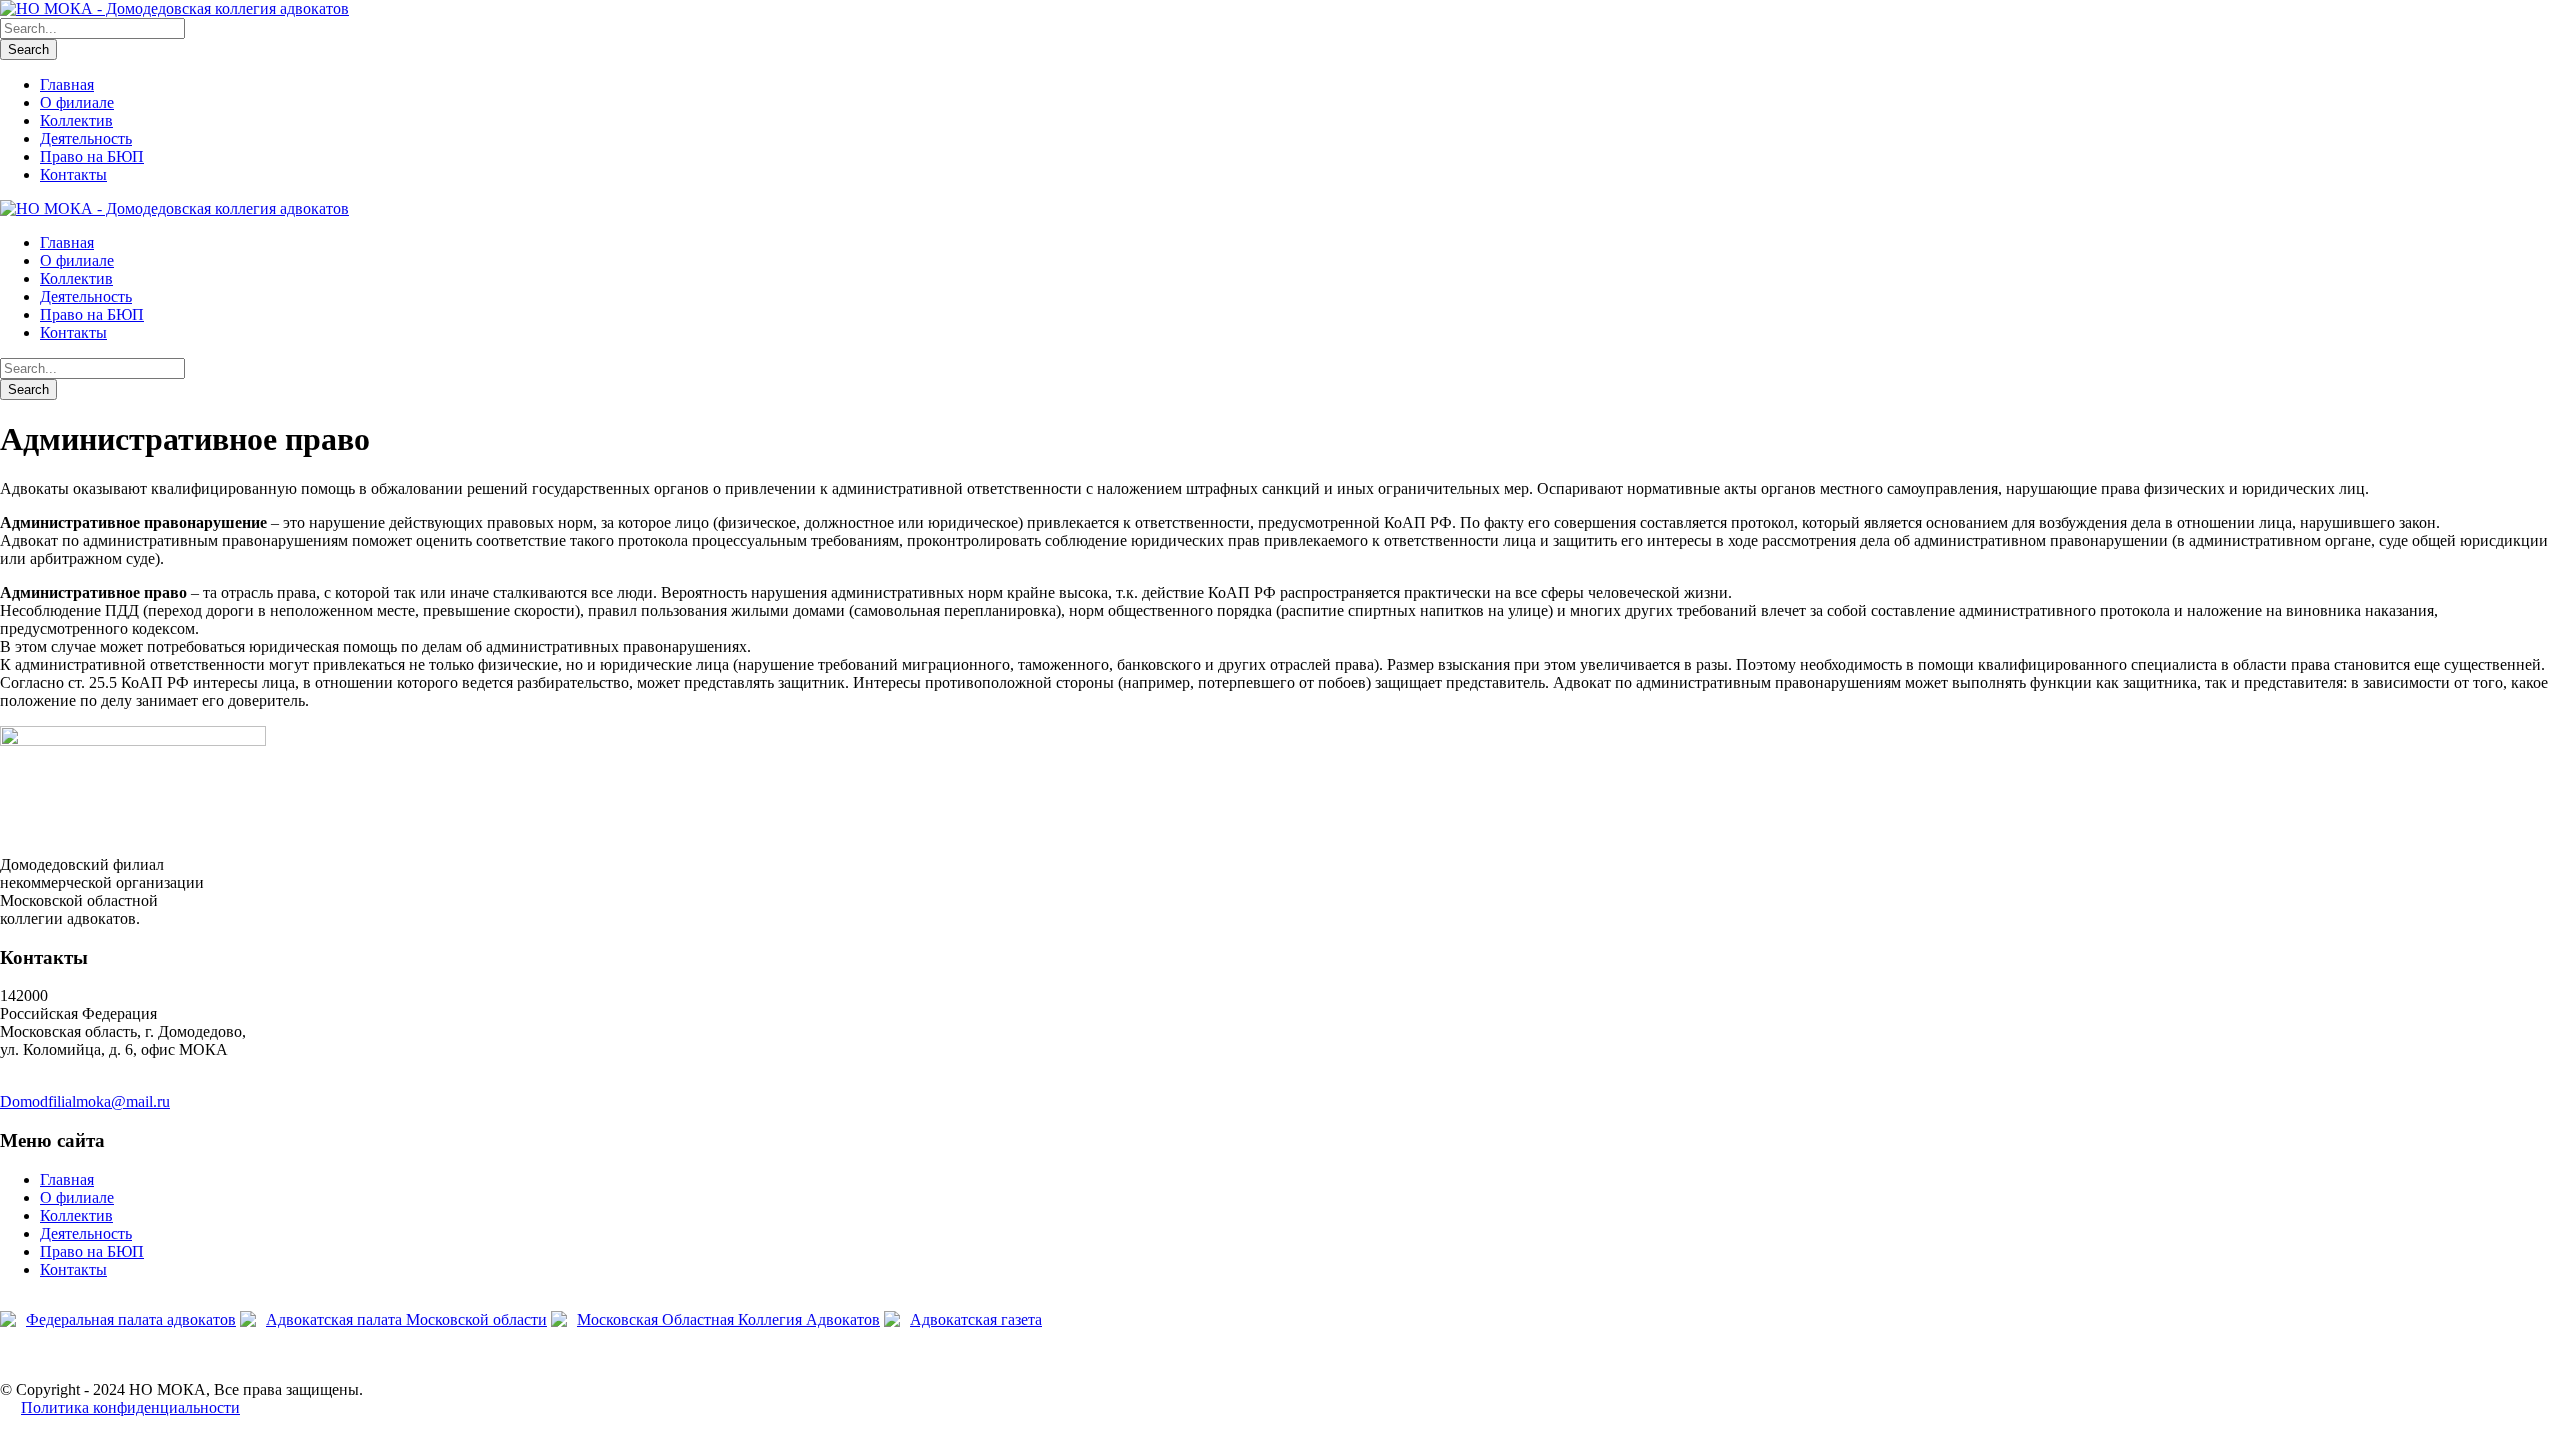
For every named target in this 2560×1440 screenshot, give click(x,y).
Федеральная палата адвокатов (131, 1319)
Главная (67, 84)
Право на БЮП (92, 156)
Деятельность (86, 138)
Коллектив (76, 120)
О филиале (77, 102)
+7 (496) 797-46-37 (62, 1083)
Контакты (73, 174)
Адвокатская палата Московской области (406, 1319)
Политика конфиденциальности (130, 1407)
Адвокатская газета (976, 1319)
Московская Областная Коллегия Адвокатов (728, 1319)
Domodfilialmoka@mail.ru (85, 1101)
